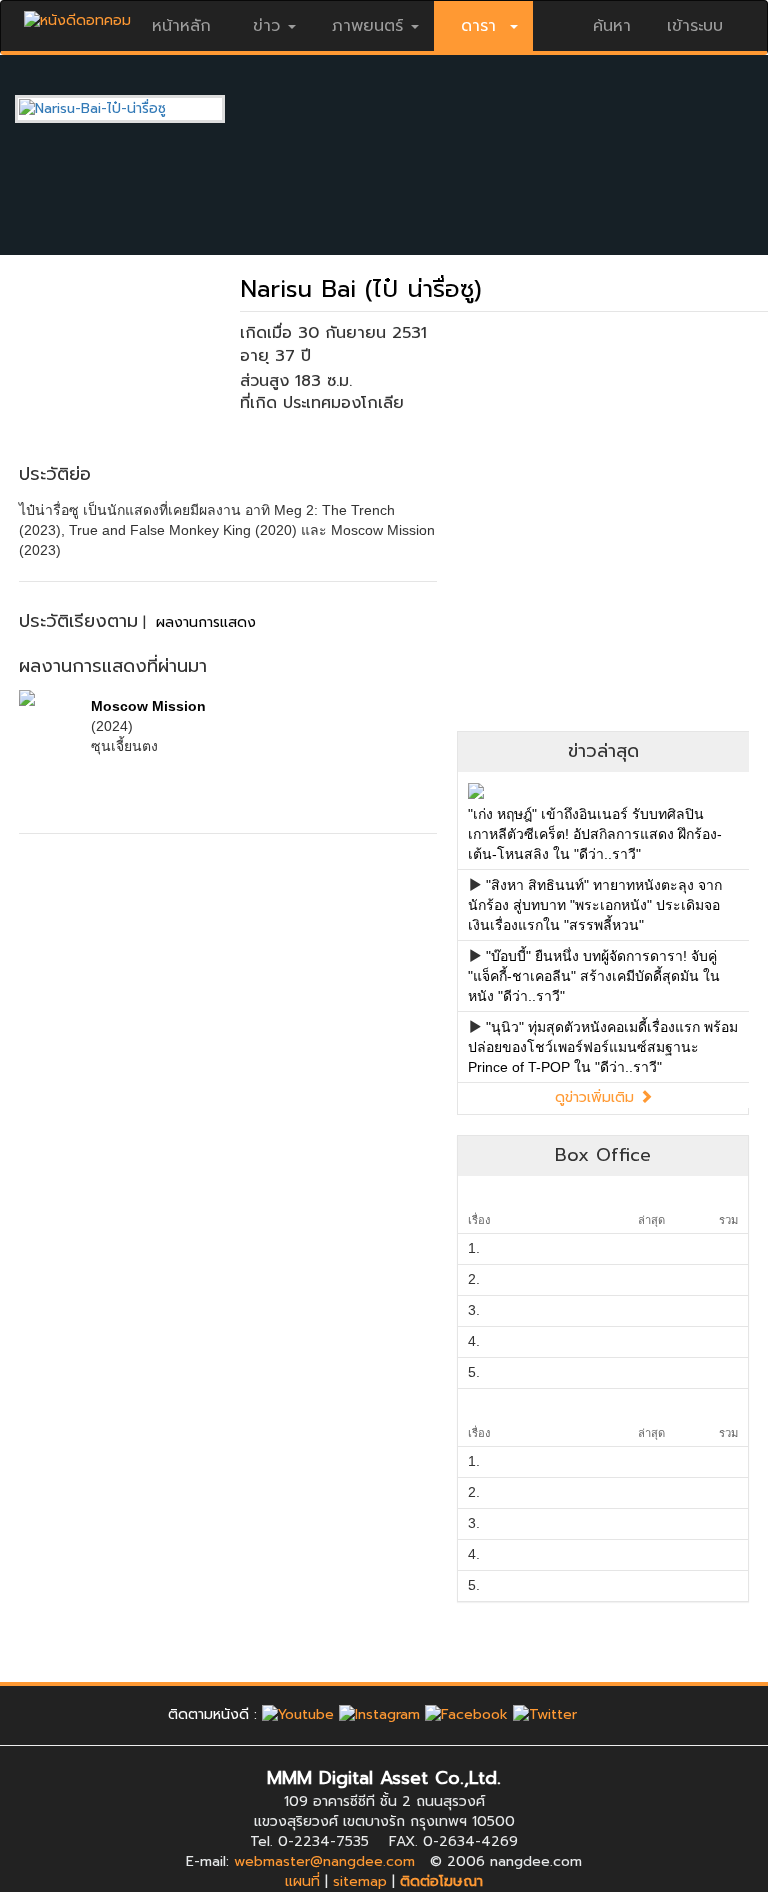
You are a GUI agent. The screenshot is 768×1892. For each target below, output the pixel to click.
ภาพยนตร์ (367, 26)
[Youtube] (298, 1714)
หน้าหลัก (181, 26)
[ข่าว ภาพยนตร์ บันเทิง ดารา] (77, 15)
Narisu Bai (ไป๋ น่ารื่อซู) (361, 289)
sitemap (360, 1881)
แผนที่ (302, 1881)
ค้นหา (612, 26)
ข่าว (266, 26)
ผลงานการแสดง (206, 622)
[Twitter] (545, 1714)
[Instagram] (379, 1714)
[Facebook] (466, 1714)
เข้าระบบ (695, 26)
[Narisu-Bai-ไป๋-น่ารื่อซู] (135, 108)
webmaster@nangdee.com (324, 1861)
